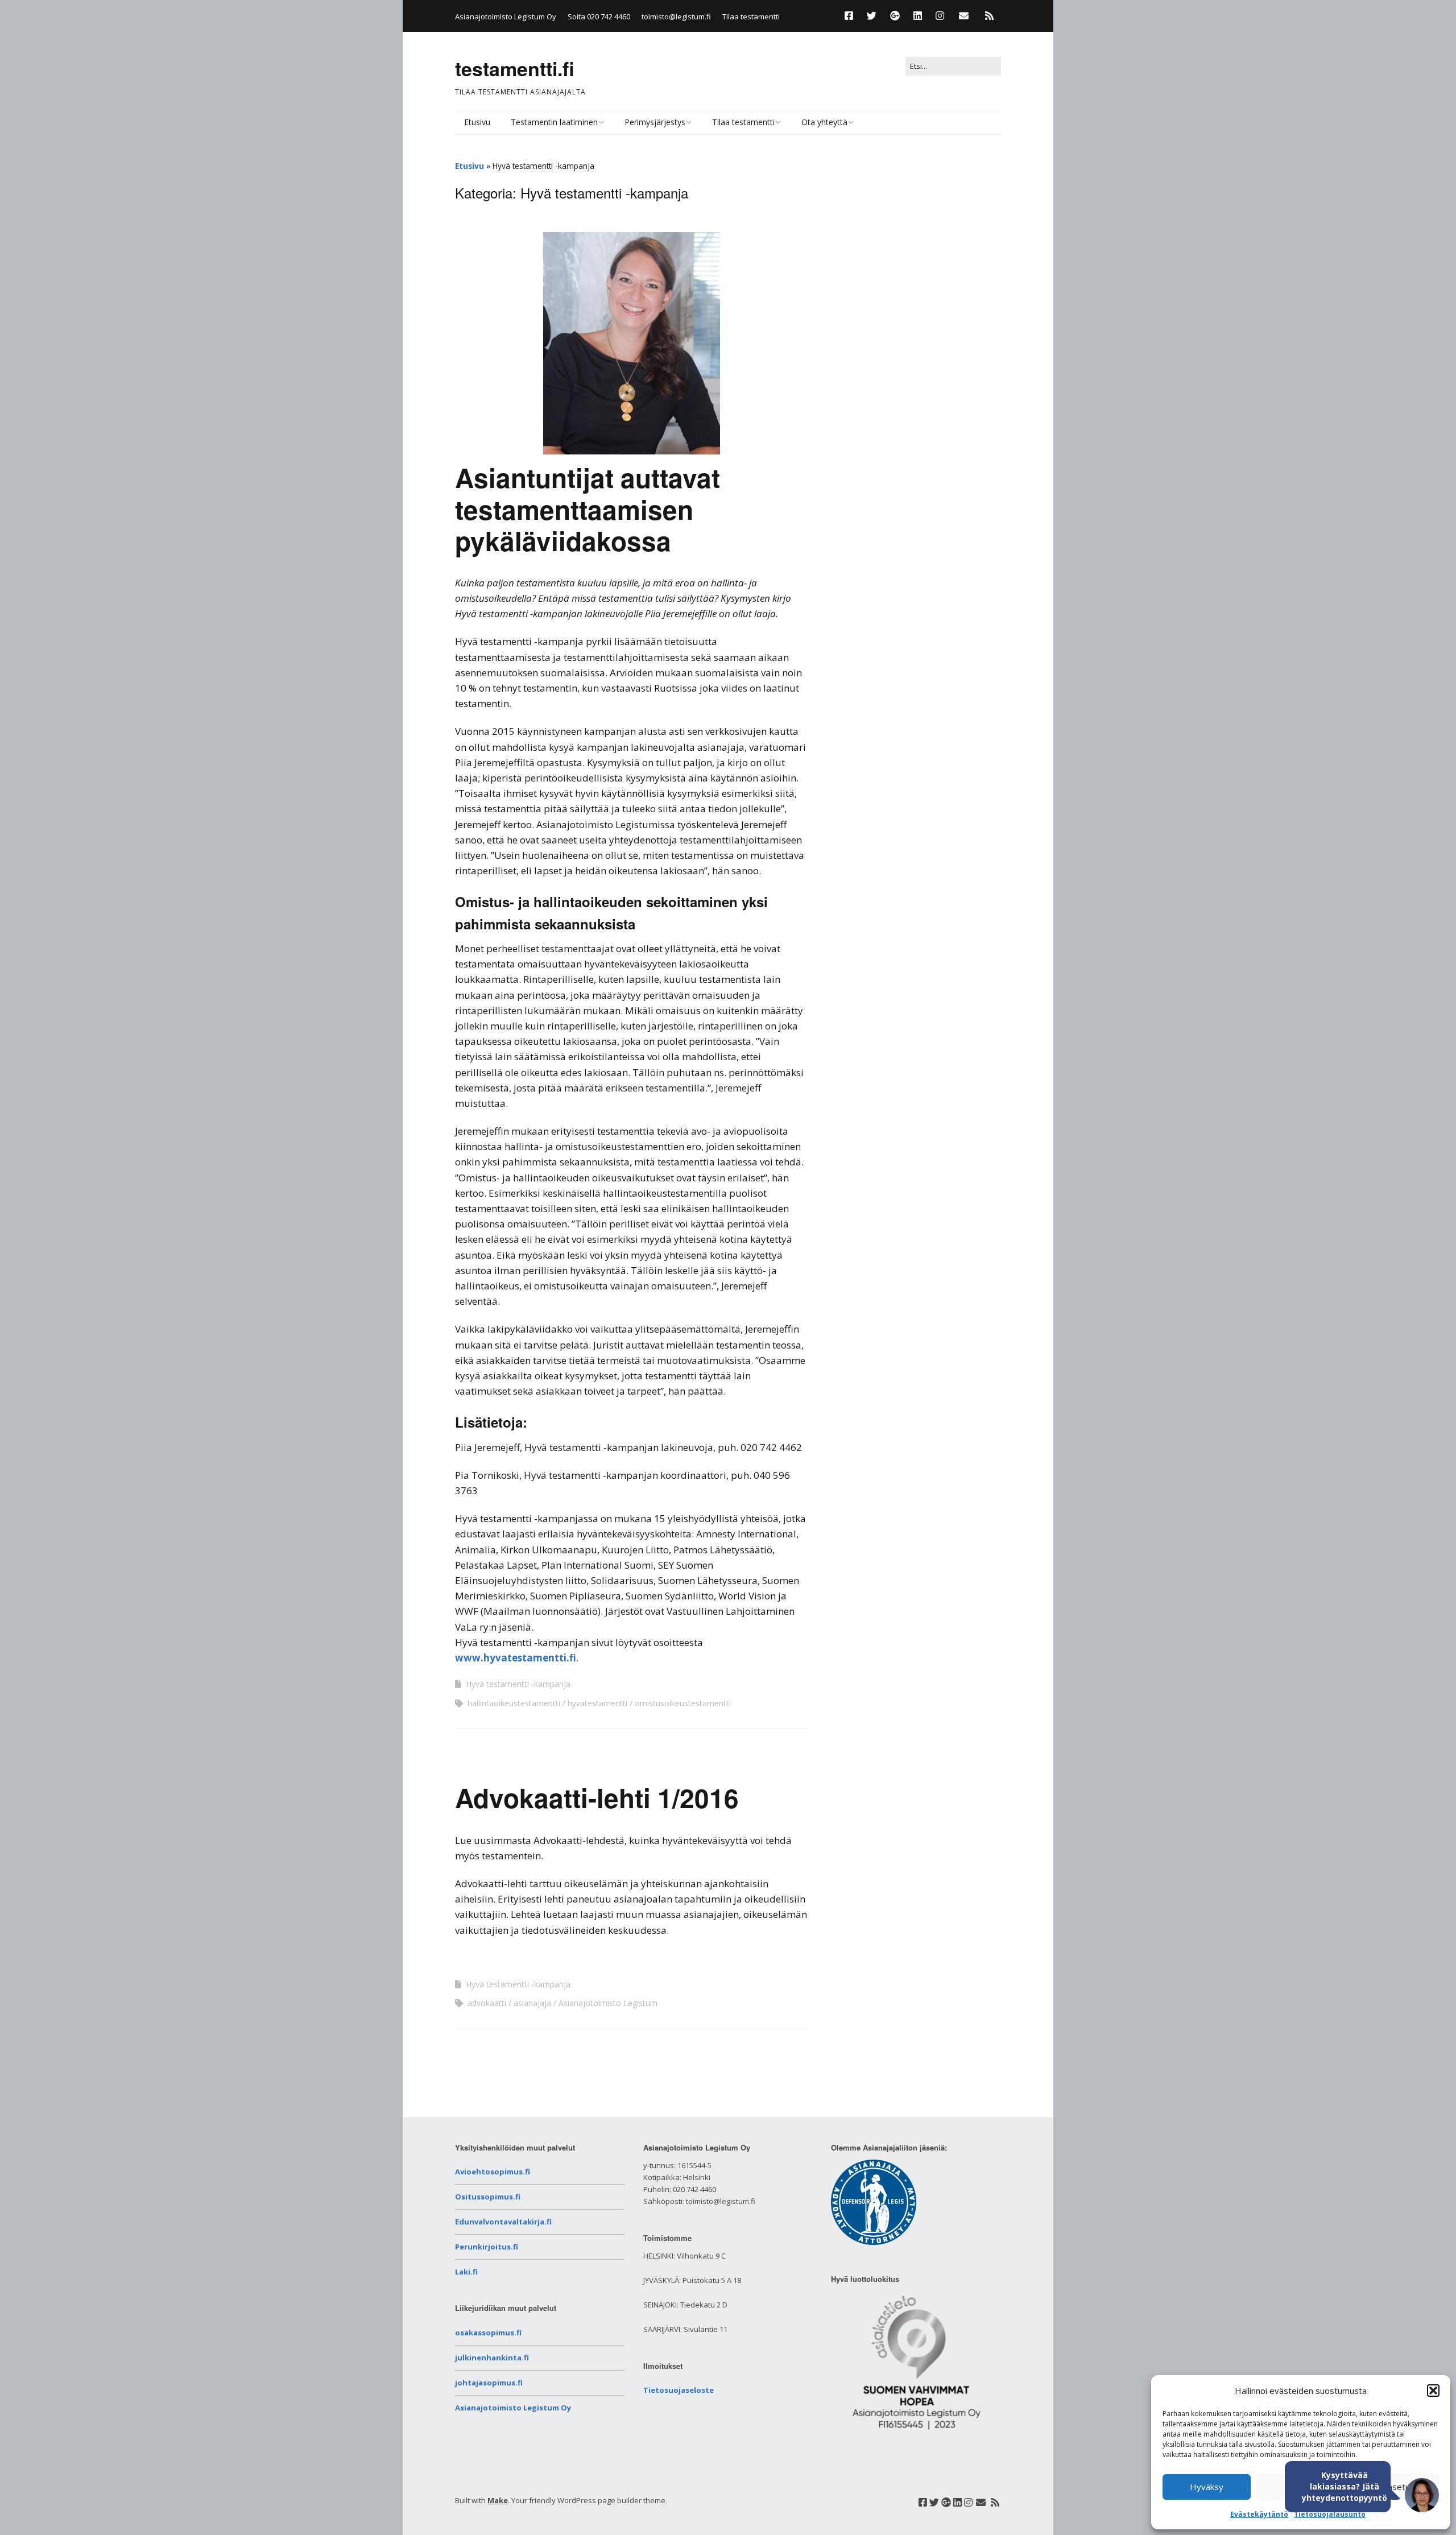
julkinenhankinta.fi (492, 2358)
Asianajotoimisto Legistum (608, 2003)
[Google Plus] (895, 16)
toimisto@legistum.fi (676, 16)
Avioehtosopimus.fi (493, 2172)
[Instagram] (940, 16)
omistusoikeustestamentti (683, 1703)
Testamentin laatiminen (554, 122)
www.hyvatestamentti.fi (516, 1658)
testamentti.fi (515, 68)
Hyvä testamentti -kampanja (518, 1684)
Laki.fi (466, 2272)
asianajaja (532, 2003)
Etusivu (477, 122)
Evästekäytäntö (1259, 2514)
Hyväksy (1207, 2487)
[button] (1433, 2391)
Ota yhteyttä (824, 122)
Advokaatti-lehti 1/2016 (597, 1797)
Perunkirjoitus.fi (487, 2247)
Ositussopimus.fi (488, 2197)
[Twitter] (872, 16)
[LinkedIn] (918, 16)
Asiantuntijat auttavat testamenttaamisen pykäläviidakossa (588, 508)
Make (498, 2500)
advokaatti (487, 2003)
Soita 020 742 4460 (599, 16)
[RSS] (989, 16)
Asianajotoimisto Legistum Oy (513, 2408)
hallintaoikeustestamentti (514, 1703)
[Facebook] (852, 16)
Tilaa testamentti (751, 16)
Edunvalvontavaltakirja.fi (503, 2222)
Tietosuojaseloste (679, 2390)
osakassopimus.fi (488, 2333)
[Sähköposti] (964, 16)
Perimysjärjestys (655, 122)
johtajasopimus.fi (489, 2383)
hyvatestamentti (597, 1703)
